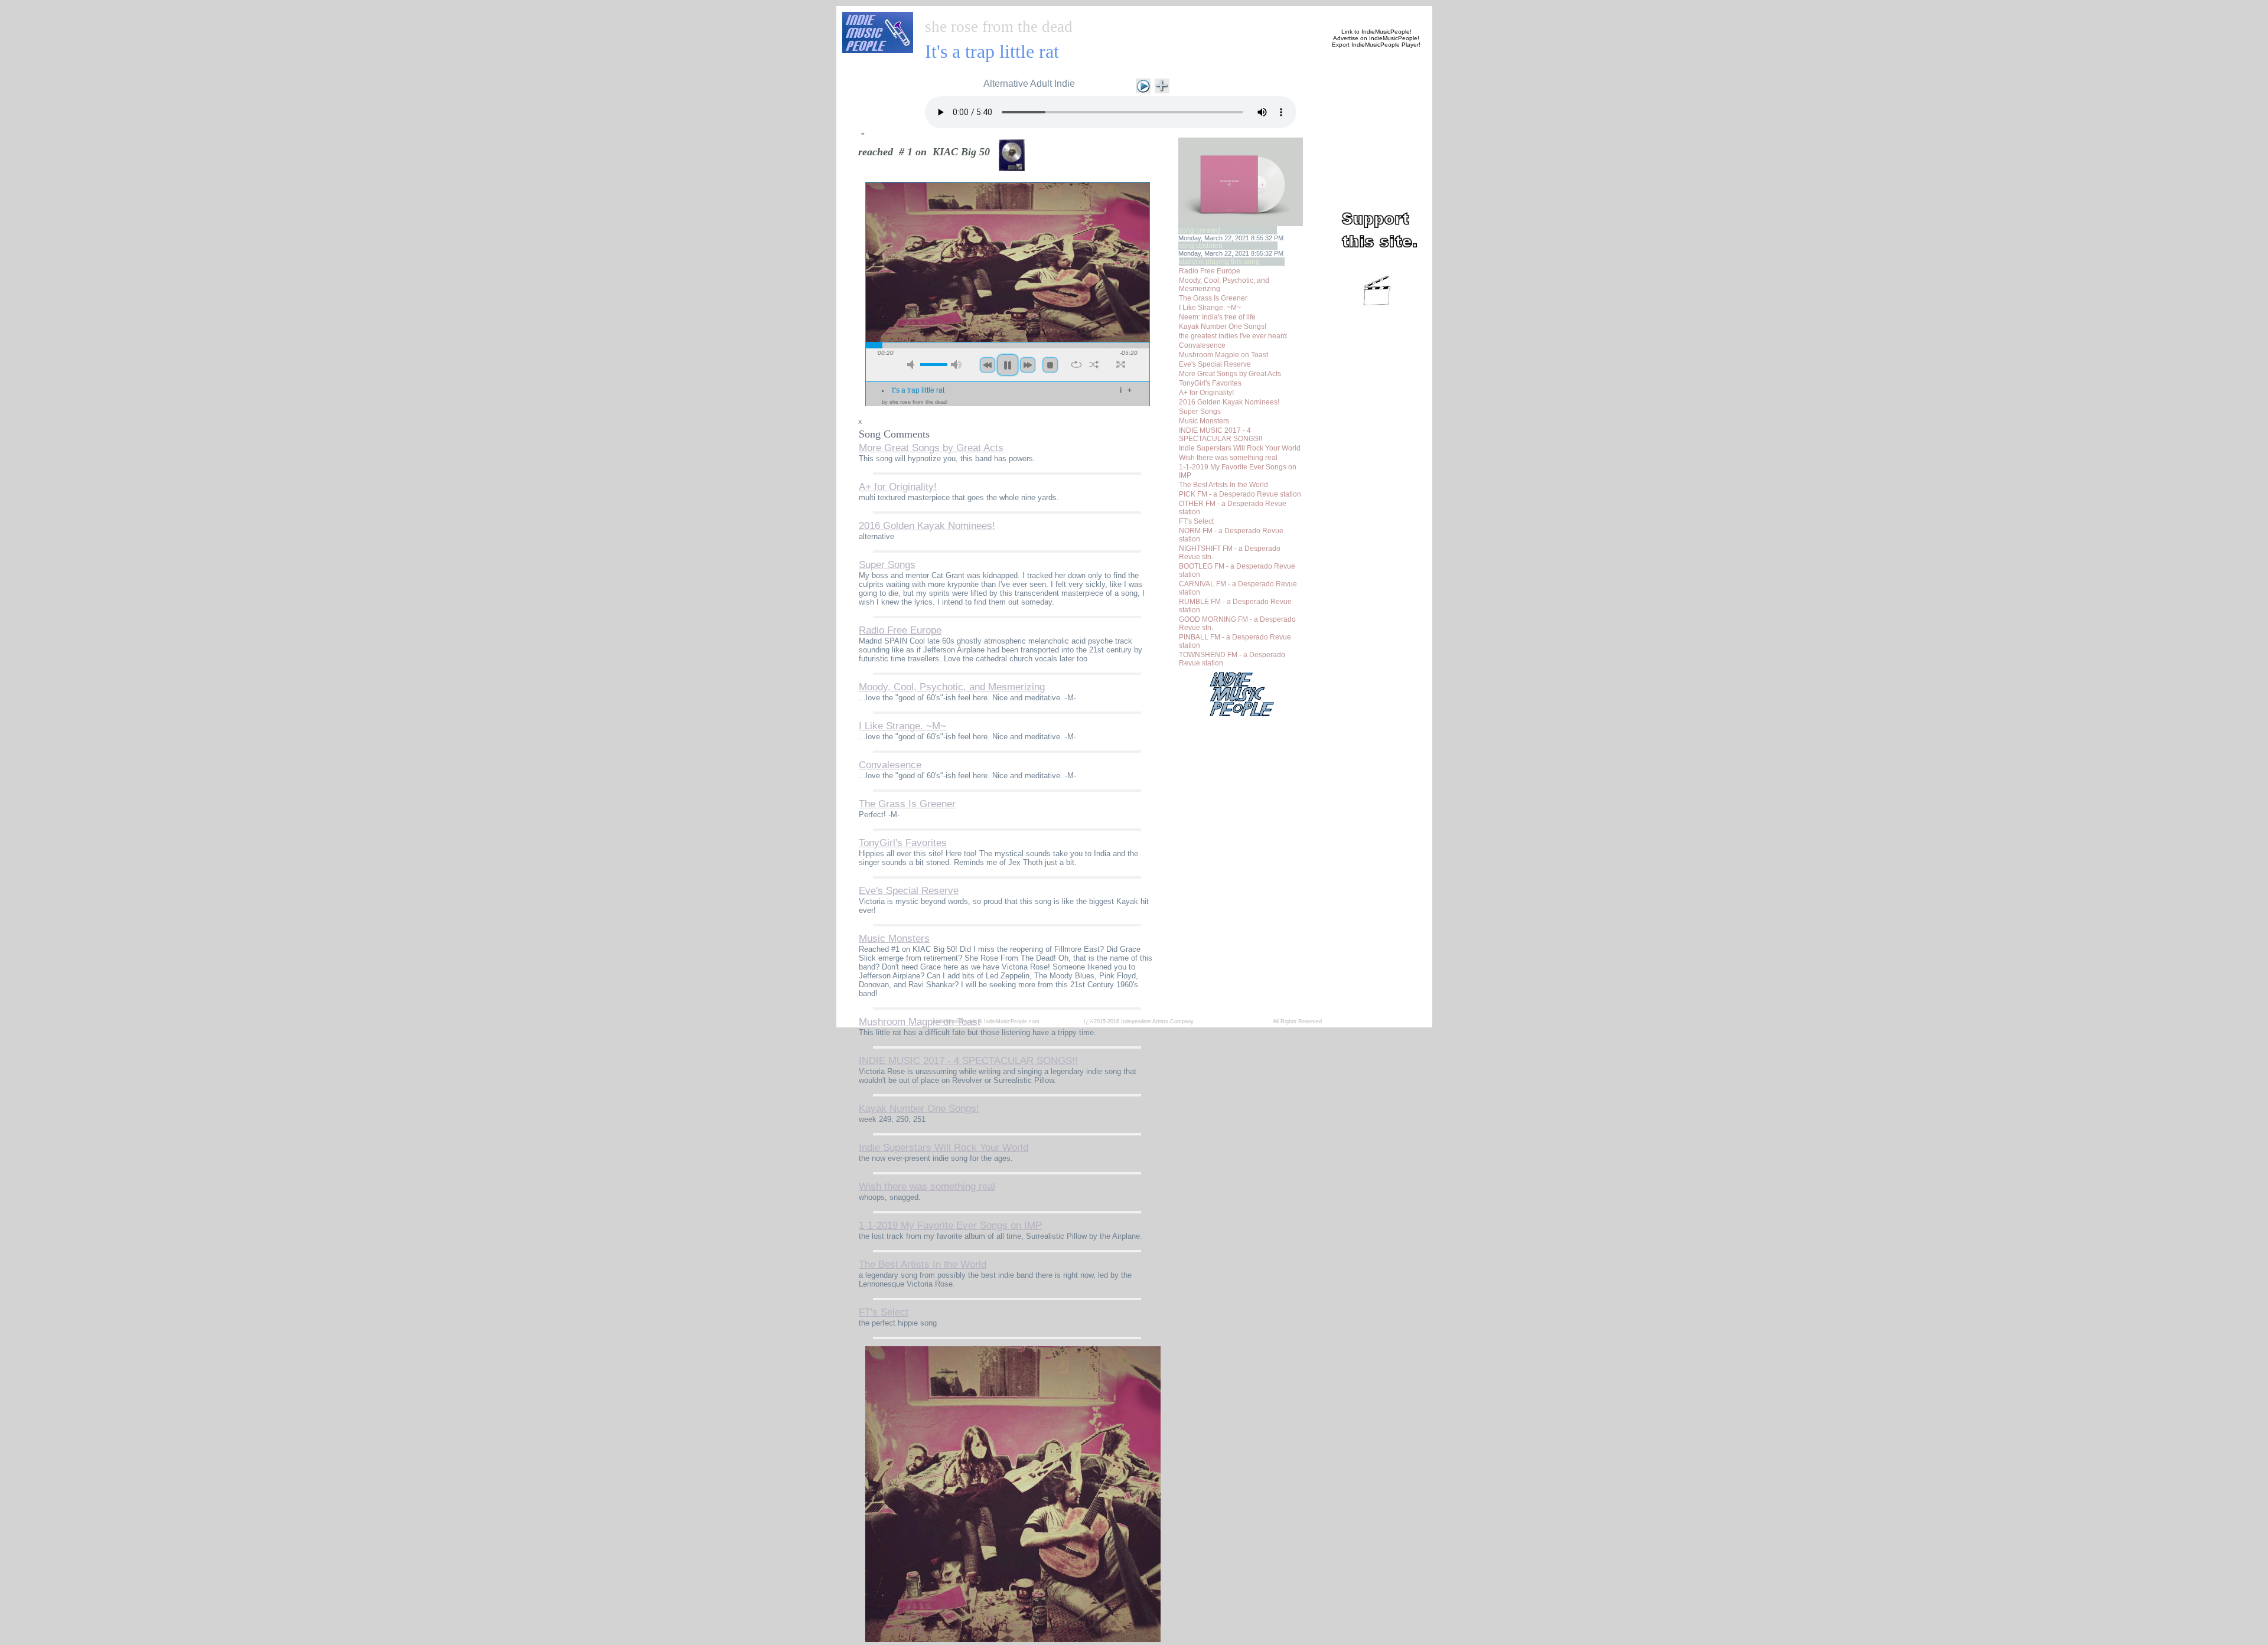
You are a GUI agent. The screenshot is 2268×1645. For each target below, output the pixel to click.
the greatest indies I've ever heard (1233, 336)
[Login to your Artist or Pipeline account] (1058, 13)
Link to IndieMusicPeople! (1376, 32)
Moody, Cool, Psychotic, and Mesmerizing (952, 687)
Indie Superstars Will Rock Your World (1240, 448)
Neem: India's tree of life (1217, 317)
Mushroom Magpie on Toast (1223, 355)
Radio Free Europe (1210, 271)
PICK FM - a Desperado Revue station (1240, 494)
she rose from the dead (999, 27)
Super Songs (1200, 412)
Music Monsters (1204, 421)
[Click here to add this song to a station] (1162, 85)
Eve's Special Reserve (1215, 364)
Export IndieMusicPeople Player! (1376, 45)
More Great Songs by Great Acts (1230, 374)
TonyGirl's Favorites (1210, 383)
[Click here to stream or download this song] (1143, 85)
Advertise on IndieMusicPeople (1375, 38)
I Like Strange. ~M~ (1210, 308)
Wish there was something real (1228, 458)
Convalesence (1202, 345)
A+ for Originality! (1206, 393)
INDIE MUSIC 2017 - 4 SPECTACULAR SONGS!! (1221, 435)
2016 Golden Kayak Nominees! (1229, 402)
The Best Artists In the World (1223, 485)
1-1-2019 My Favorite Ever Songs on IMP (950, 1225)
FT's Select (1196, 521)
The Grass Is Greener (1213, 298)
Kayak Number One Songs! (1223, 327)
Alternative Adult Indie (1029, 84)
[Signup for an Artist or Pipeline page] (1002, 13)
